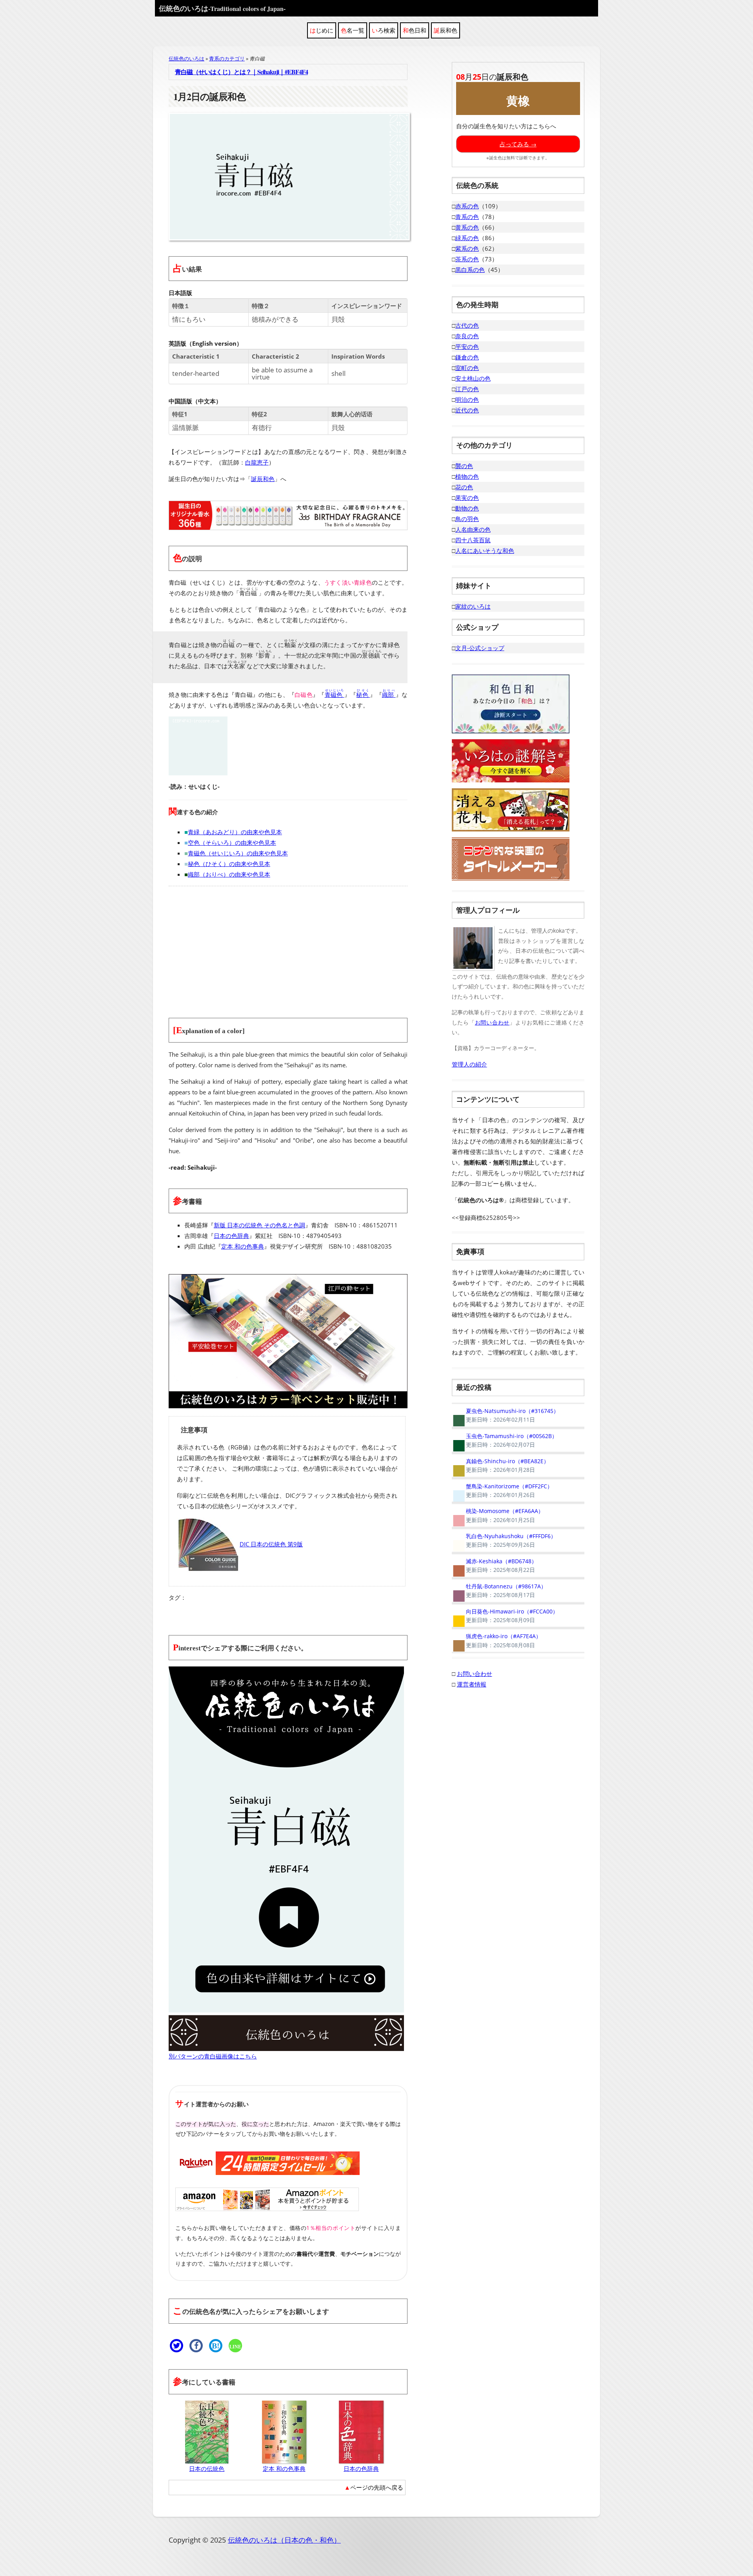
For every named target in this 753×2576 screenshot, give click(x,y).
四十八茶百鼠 (473, 540)
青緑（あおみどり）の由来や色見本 (235, 832)
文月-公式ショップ (480, 648)
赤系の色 (467, 206)
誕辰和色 (446, 30)
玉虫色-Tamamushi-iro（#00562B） (505, 1440)
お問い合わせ (492, 1022)
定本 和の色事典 (243, 1246)
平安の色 (467, 346)
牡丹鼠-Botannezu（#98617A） (499, 1591)
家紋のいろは (473, 606)
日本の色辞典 (231, 1236)
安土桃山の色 (473, 378)
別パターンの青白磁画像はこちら (213, 2056)
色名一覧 (353, 30)
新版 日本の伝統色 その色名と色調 (259, 1225)
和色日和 (415, 30)
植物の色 (467, 476)
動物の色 (467, 508)
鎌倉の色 (467, 357)
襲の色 (464, 466)
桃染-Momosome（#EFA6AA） (498, 1515)
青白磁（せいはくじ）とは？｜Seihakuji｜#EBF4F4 (241, 72)
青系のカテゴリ (227, 58)
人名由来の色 (473, 529)
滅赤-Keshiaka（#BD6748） (494, 1566)
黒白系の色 (470, 270)
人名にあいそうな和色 (485, 551)
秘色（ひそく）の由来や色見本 (229, 864)
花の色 (464, 487)
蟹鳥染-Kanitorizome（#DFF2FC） (502, 1491)
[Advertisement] (288, 947)
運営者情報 (472, 1684)
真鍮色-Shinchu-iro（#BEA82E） (500, 1466)
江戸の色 (467, 389)
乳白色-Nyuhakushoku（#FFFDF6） (504, 1540)
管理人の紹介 (469, 1064)
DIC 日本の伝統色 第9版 (271, 1544)
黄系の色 (467, 227)
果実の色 (467, 498)
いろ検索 (384, 30)
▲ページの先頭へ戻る (374, 2487)
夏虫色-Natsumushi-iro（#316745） (505, 1415)
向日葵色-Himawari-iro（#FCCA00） (505, 1616)
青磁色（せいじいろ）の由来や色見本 (238, 853)
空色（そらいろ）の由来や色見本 (232, 842)
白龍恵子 (257, 462)
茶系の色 (467, 259)
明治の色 (467, 399)
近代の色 (467, 410)
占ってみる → (518, 144)
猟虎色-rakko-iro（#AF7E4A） (497, 1641)
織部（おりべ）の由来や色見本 (229, 874)
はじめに (322, 30)
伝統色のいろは (222, 8)
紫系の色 (467, 248)
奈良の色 (467, 336)
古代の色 (467, 325)
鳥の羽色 (467, 519)
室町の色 (467, 368)
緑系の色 (467, 238)
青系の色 (467, 217)
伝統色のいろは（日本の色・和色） (284, 2540)
